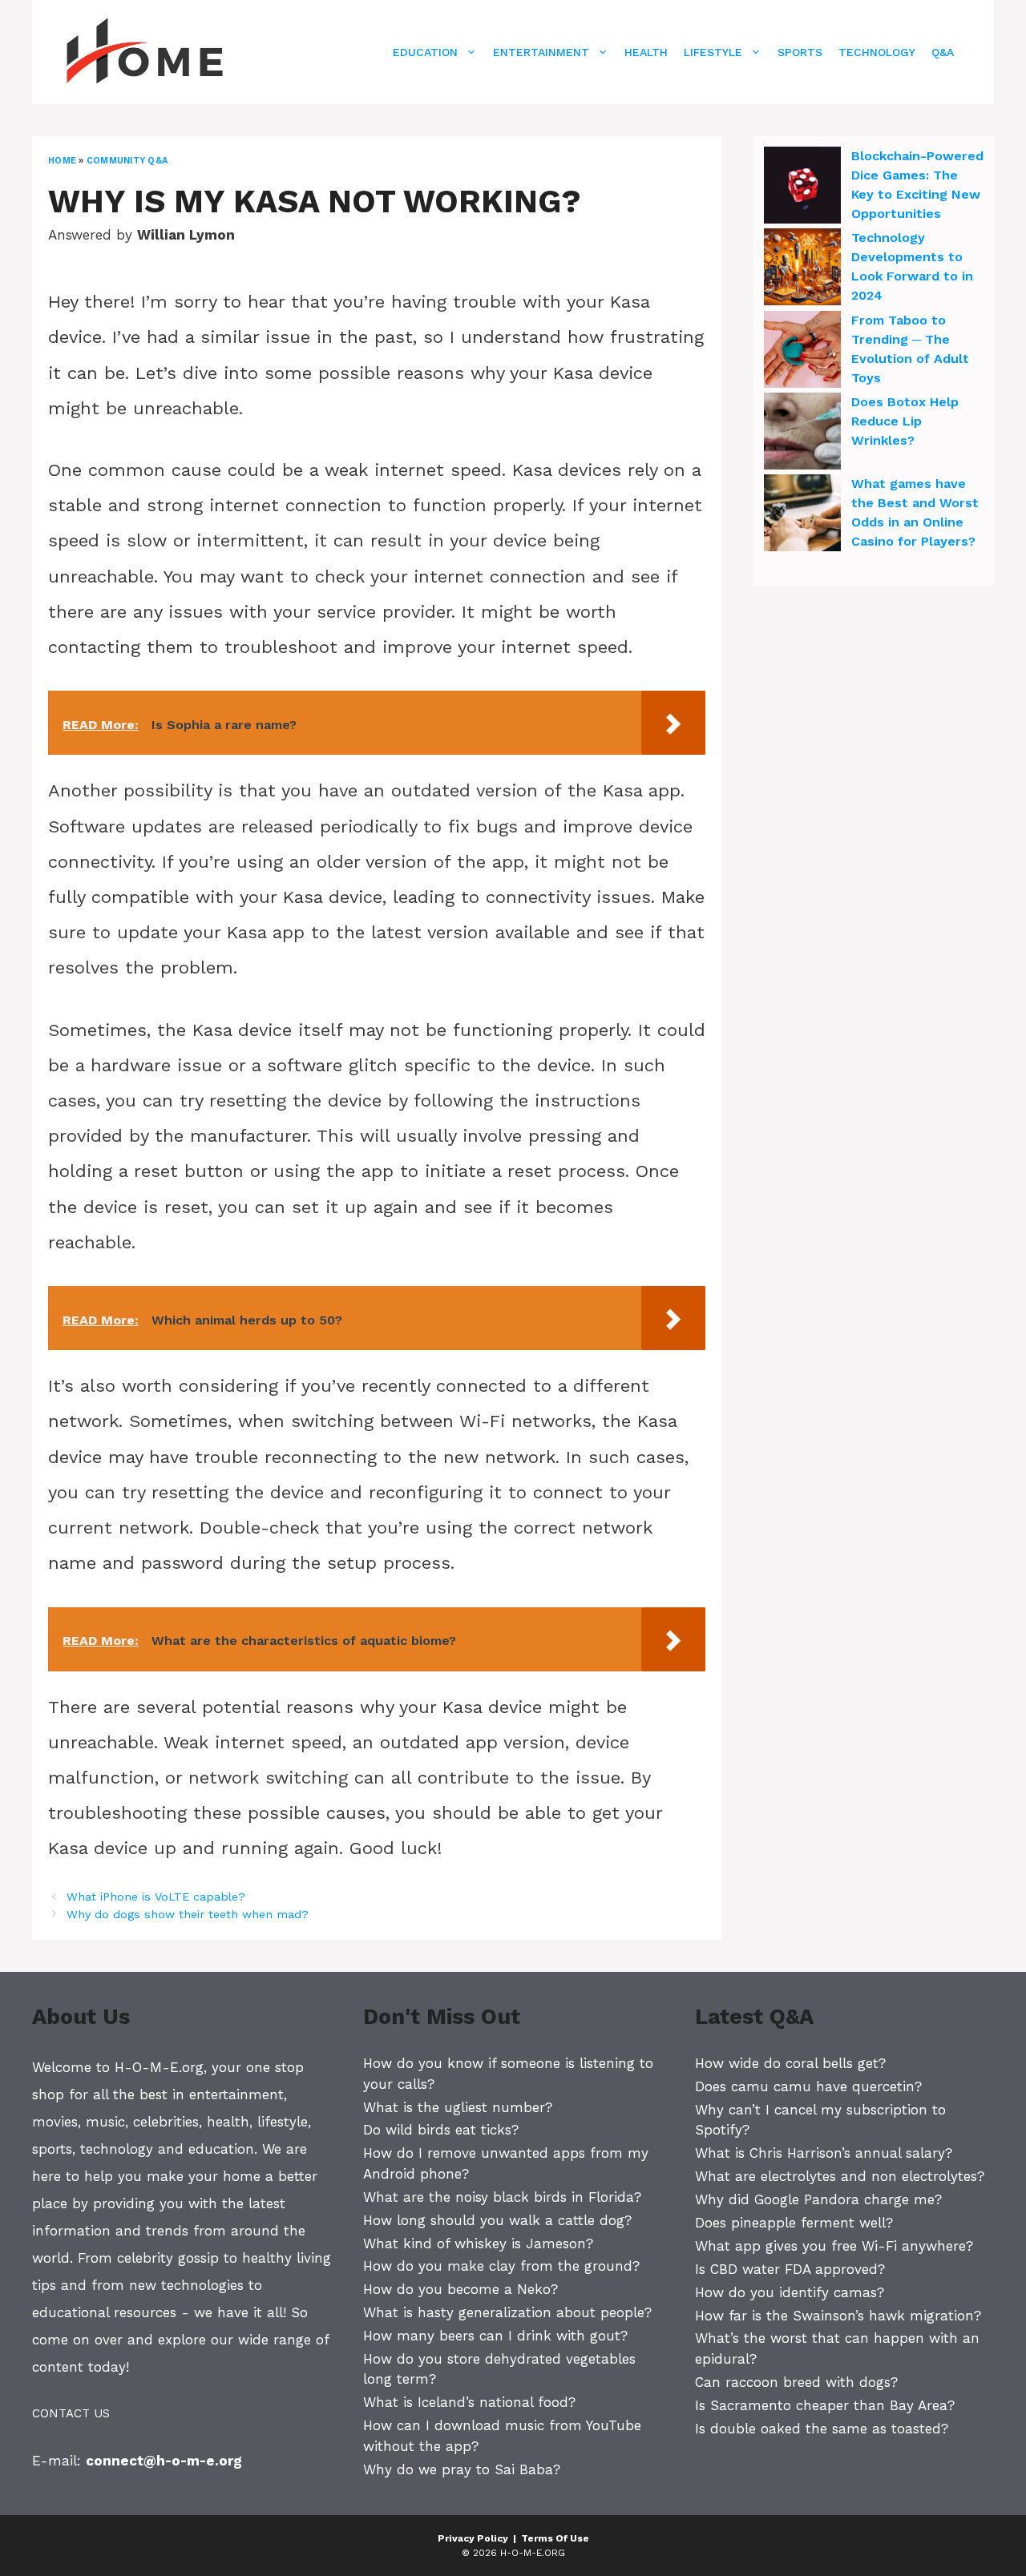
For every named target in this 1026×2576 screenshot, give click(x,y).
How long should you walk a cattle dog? (497, 2220)
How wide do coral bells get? (790, 2063)
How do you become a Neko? (460, 2289)
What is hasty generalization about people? (507, 2312)
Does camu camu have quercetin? (808, 2086)
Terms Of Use (555, 2538)
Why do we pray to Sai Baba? (462, 2469)
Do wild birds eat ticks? (441, 2130)
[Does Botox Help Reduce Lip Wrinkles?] (802, 433)
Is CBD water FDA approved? (790, 2269)
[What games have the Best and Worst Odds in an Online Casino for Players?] (802, 515)
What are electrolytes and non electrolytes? (840, 2176)
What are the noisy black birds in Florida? (502, 2197)
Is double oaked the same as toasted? (822, 2429)
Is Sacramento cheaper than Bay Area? (825, 2405)
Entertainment (541, 52)
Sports (800, 52)
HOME (62, 161)
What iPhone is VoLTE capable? (156, 1897)
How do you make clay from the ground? (501, 2266)
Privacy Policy (473, 2538)
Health (646, 52)
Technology (877, 52)
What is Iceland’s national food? (469, 2402)
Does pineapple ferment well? (794, 2223)
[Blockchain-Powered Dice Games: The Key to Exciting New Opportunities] (802, 187)
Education (425, 52)
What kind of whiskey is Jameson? (478, 2243)
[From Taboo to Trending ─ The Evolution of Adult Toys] (802, 352)
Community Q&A (127, 161)
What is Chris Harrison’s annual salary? (824, 2153)
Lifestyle (713, 52)
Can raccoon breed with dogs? (796, 2382)
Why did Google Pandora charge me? (818, 2199)
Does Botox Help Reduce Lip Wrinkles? (905, 421)
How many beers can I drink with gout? (495, 2336)
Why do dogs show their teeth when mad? (188, 1915)
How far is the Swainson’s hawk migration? (838, 2316)
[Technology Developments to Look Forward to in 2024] (802, 269)
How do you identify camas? (790, 2292)
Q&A (943, 52)
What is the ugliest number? (458, 2107)
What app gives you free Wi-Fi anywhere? (834, 2246)
